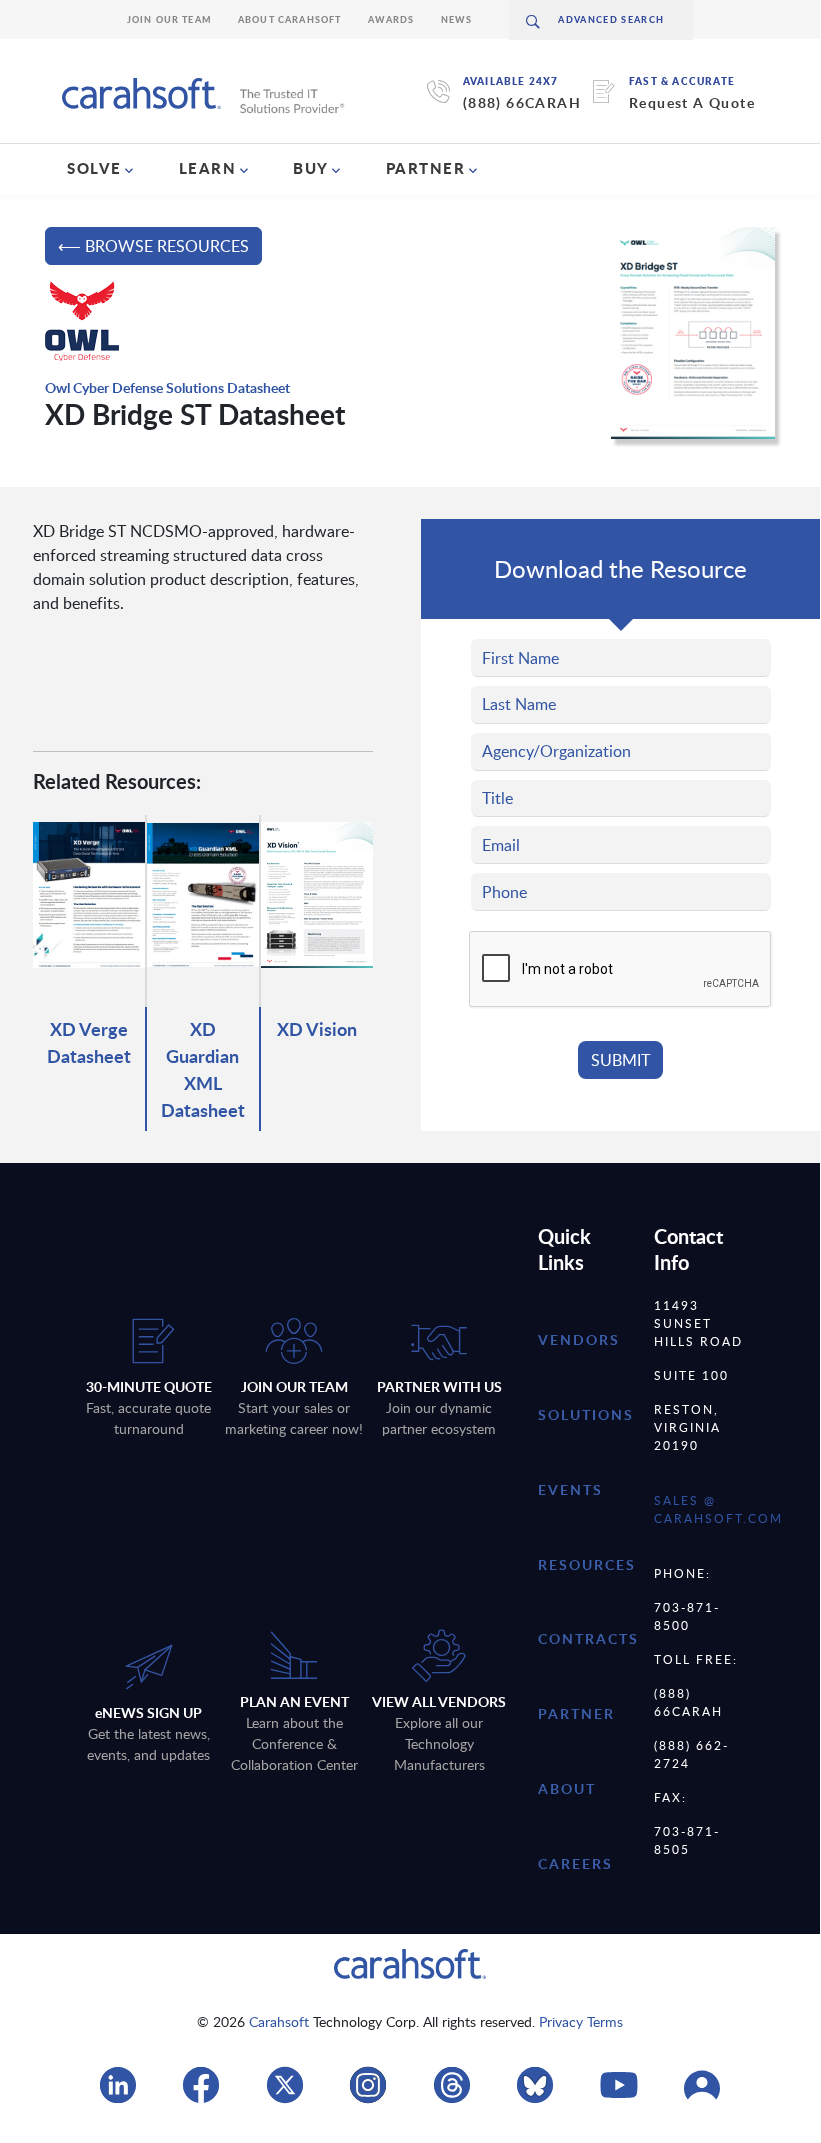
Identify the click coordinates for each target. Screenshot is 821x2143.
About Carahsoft (290, 19)
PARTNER (426, 168)
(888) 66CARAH (522, 102)
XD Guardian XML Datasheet (203, 1069)
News (457, 19)
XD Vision (317, 1028)
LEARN (208, 168)
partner (576, 1713)
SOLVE (94, 168)
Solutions (586, 1414)
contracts (588, 1638)
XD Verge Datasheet (89, 1042)
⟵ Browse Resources (153, 246)
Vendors (579, 1339)
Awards (391, 19)
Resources (587, 1564)
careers (575, 1863)
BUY (311, 168)
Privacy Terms (581, 2021)
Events (570, 1489)
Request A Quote (692, 102)
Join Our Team (169, 19)
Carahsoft (279, 2021)
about (567, 1788)
